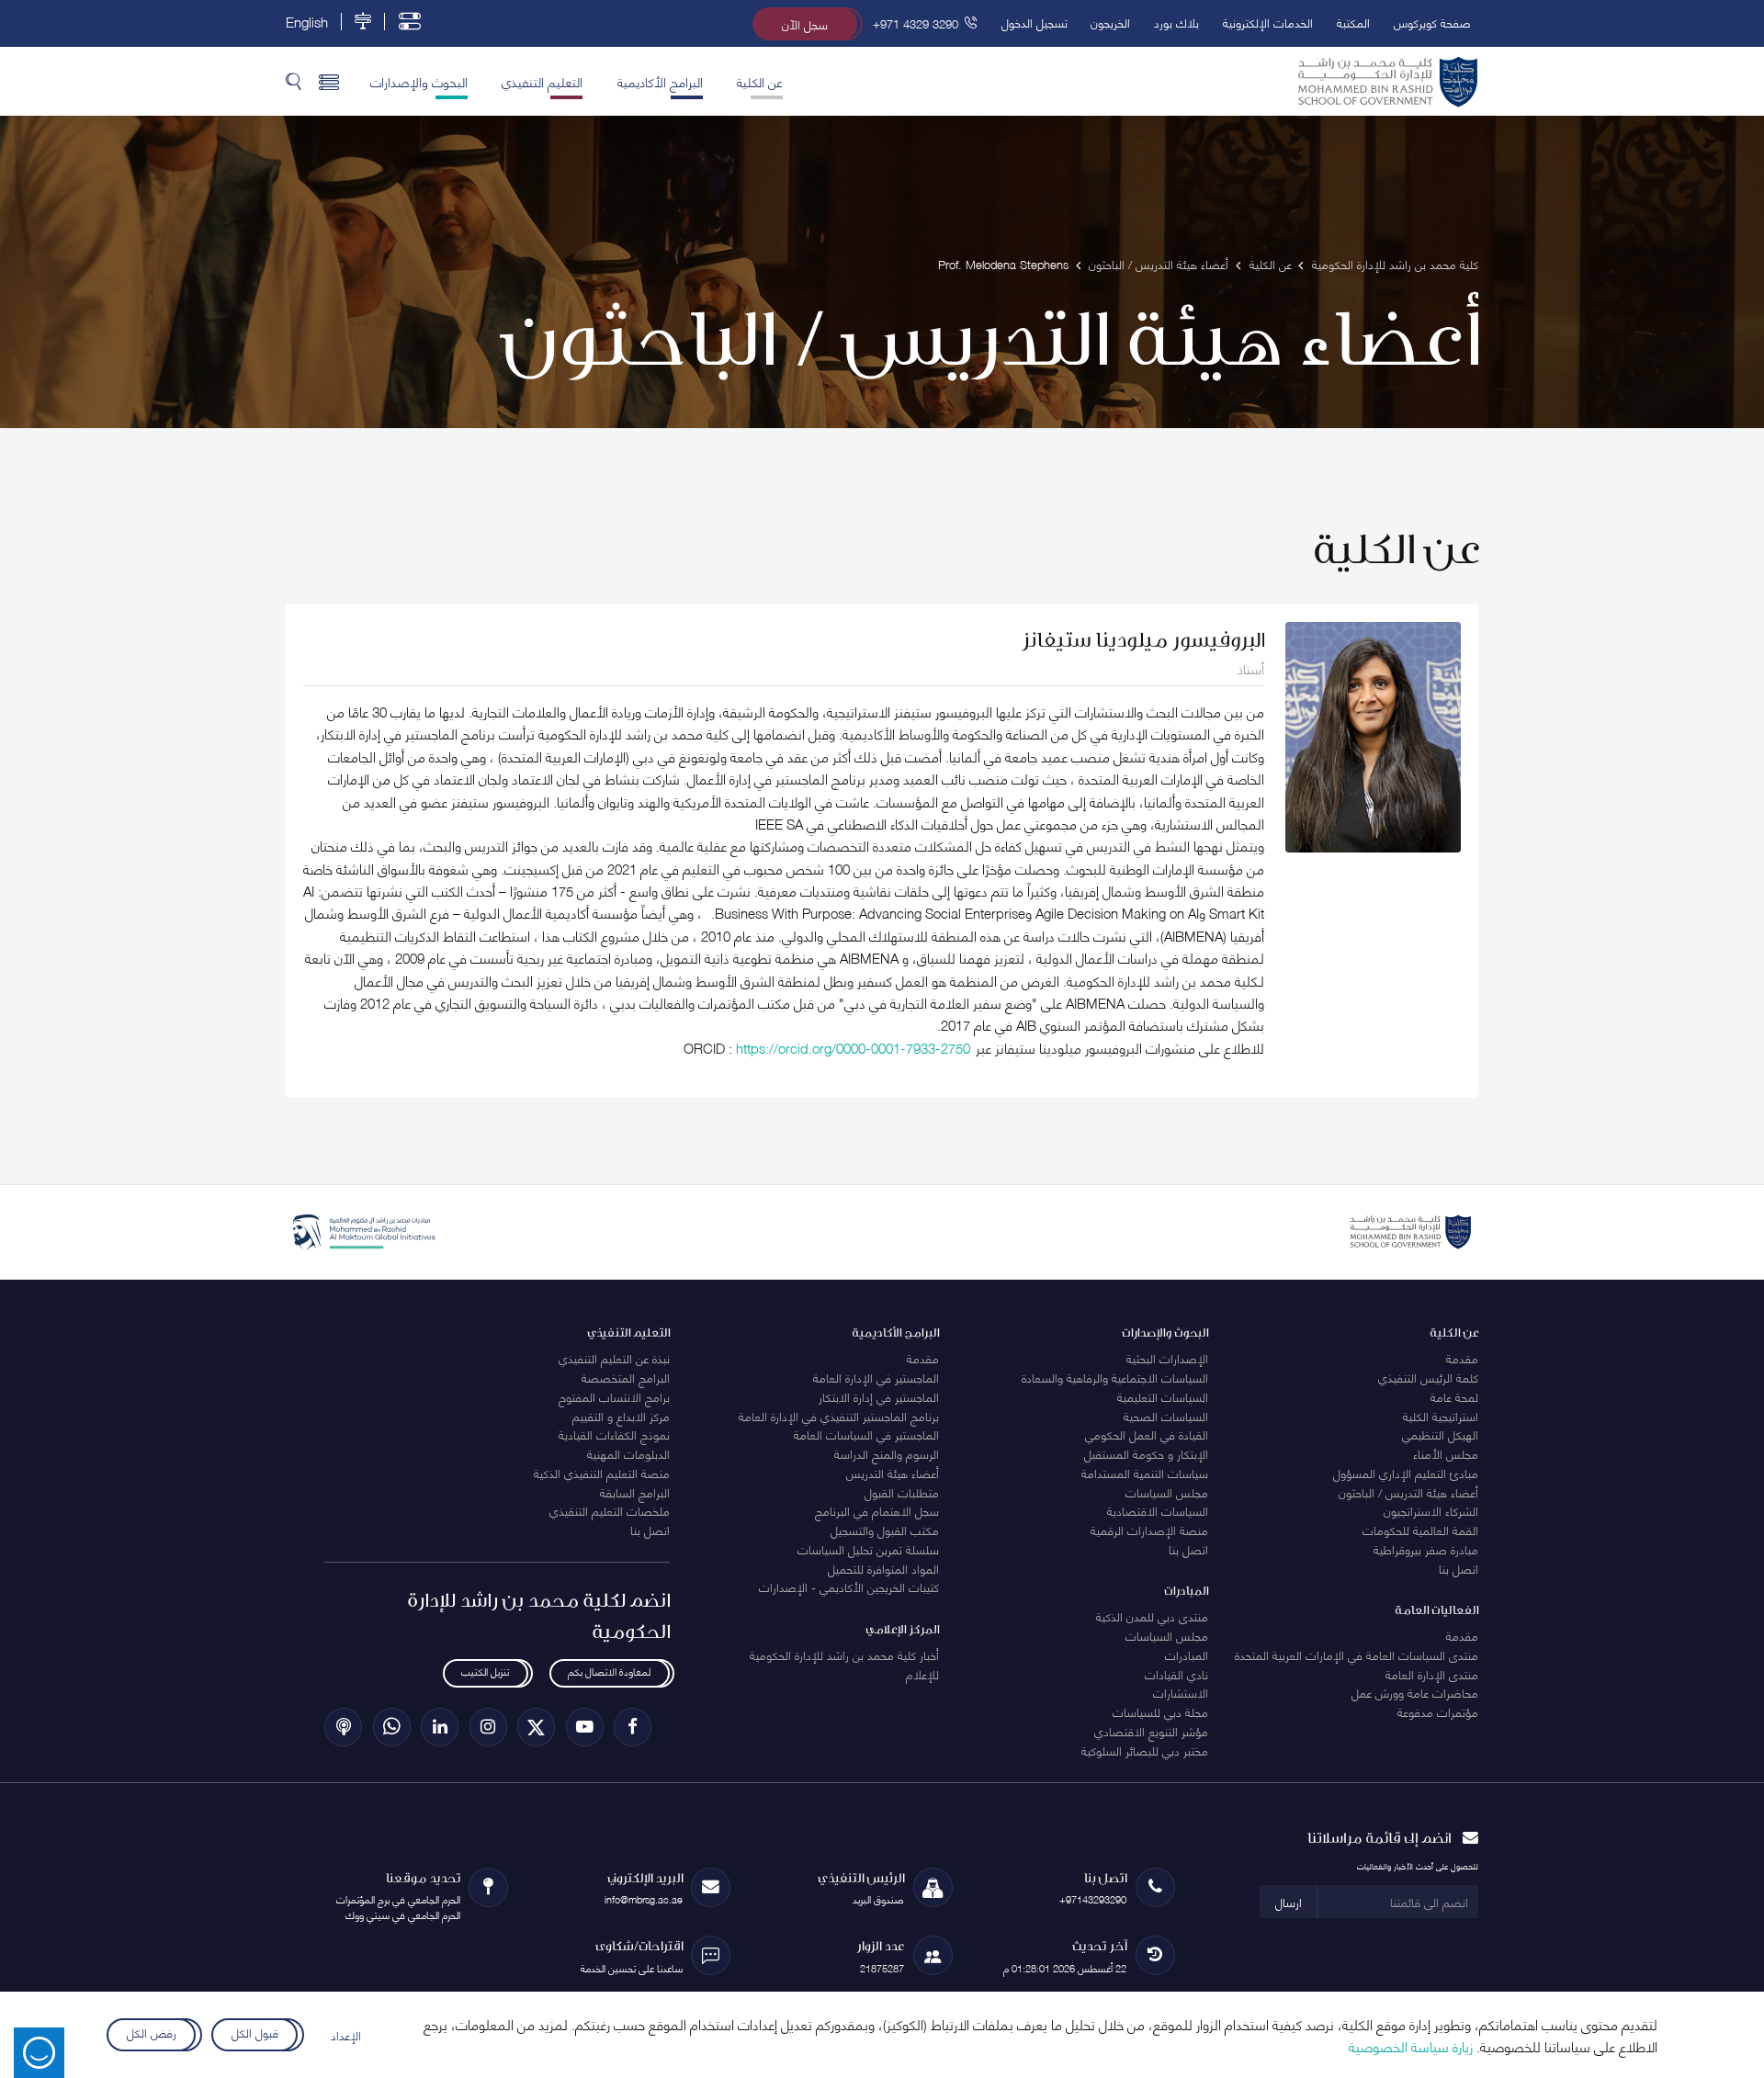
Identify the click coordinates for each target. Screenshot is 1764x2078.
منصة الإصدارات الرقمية (1149, 1530)
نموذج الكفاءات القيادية (614, 1434)
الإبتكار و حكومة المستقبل (1146, 1453)
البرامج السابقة (635, 1492)
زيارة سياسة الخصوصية (1411, 2046)
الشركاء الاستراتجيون (1431, 1510)
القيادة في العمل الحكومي (1147, 1434)
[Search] (294, 81)
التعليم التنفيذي (542, 81)
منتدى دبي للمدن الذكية (1152, 1616)
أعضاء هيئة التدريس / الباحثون (1408, 1492)
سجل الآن (805, 24)
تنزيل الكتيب (485, 1671)
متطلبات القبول (902, 1492)
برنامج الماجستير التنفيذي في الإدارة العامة (839, 1416)
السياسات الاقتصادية (1158, 1510)
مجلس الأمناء (1446, 1453)
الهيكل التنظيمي (1440, 1434)
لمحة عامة (1454, 1396)
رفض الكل (152, 2032)
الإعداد (346, 2035)
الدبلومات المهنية (628, 1453)
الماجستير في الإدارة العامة (876, 1377)
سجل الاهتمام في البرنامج (877, 1510)
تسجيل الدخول (1035, 22)
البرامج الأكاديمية (660, 81)
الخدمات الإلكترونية (1268, 22)
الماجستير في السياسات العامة (866, 1434)
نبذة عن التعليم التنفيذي (614, 1358)
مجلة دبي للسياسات (1160, 1711)
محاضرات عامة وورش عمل (1415, 1692)
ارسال (1289, 1902)
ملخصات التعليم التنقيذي (610, 1510)
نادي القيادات (1176, 1674)
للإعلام (922, 1674)
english (307, 22)
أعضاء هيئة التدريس (893, 1473)
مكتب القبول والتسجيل (885, 1530)
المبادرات (1187, 1654)
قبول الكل (254, 2032)
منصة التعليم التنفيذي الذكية (602, 1473)
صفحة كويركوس (1432, 22)
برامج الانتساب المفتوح (614, 1396)
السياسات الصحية (1166, 1416)
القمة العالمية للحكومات (1420, 1530)
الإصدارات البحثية (1167, 1358)
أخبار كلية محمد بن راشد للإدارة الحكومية (844, 1654)
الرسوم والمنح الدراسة (887, 1453)
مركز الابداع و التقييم (621, 1416)
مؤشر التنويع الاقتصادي (1151, 1731)
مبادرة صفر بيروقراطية (1426, 1549)
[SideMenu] (329, 81)
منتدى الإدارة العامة (1432, 1674)
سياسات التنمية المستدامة (1145, 1473)
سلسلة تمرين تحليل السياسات (868, 1549)
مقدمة (1462, 1358)
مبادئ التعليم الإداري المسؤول (1406, 1473)
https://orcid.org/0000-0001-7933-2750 (853, 1047)
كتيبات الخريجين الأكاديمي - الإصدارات (849, 1587)
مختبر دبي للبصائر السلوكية (1145, 1750)
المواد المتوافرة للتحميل (883, 1568)
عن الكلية (760, 81)
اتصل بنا (1459, 1568)
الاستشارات (1181, 1692)
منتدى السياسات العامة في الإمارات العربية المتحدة (1357, 1654)
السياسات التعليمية (1163, 1396)
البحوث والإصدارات (419, 81)
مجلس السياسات (1167, 1492)
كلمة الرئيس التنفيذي (1428, 1377)
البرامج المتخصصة (626, 1377)
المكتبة (1353, 22)
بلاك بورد (1176, 22)
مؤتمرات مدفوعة (1438, 1711)
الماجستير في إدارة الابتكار (879, 1396)
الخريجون (1110, 22)
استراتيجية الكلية (1441, 1416)
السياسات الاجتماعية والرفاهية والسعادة (1115, 1377)
